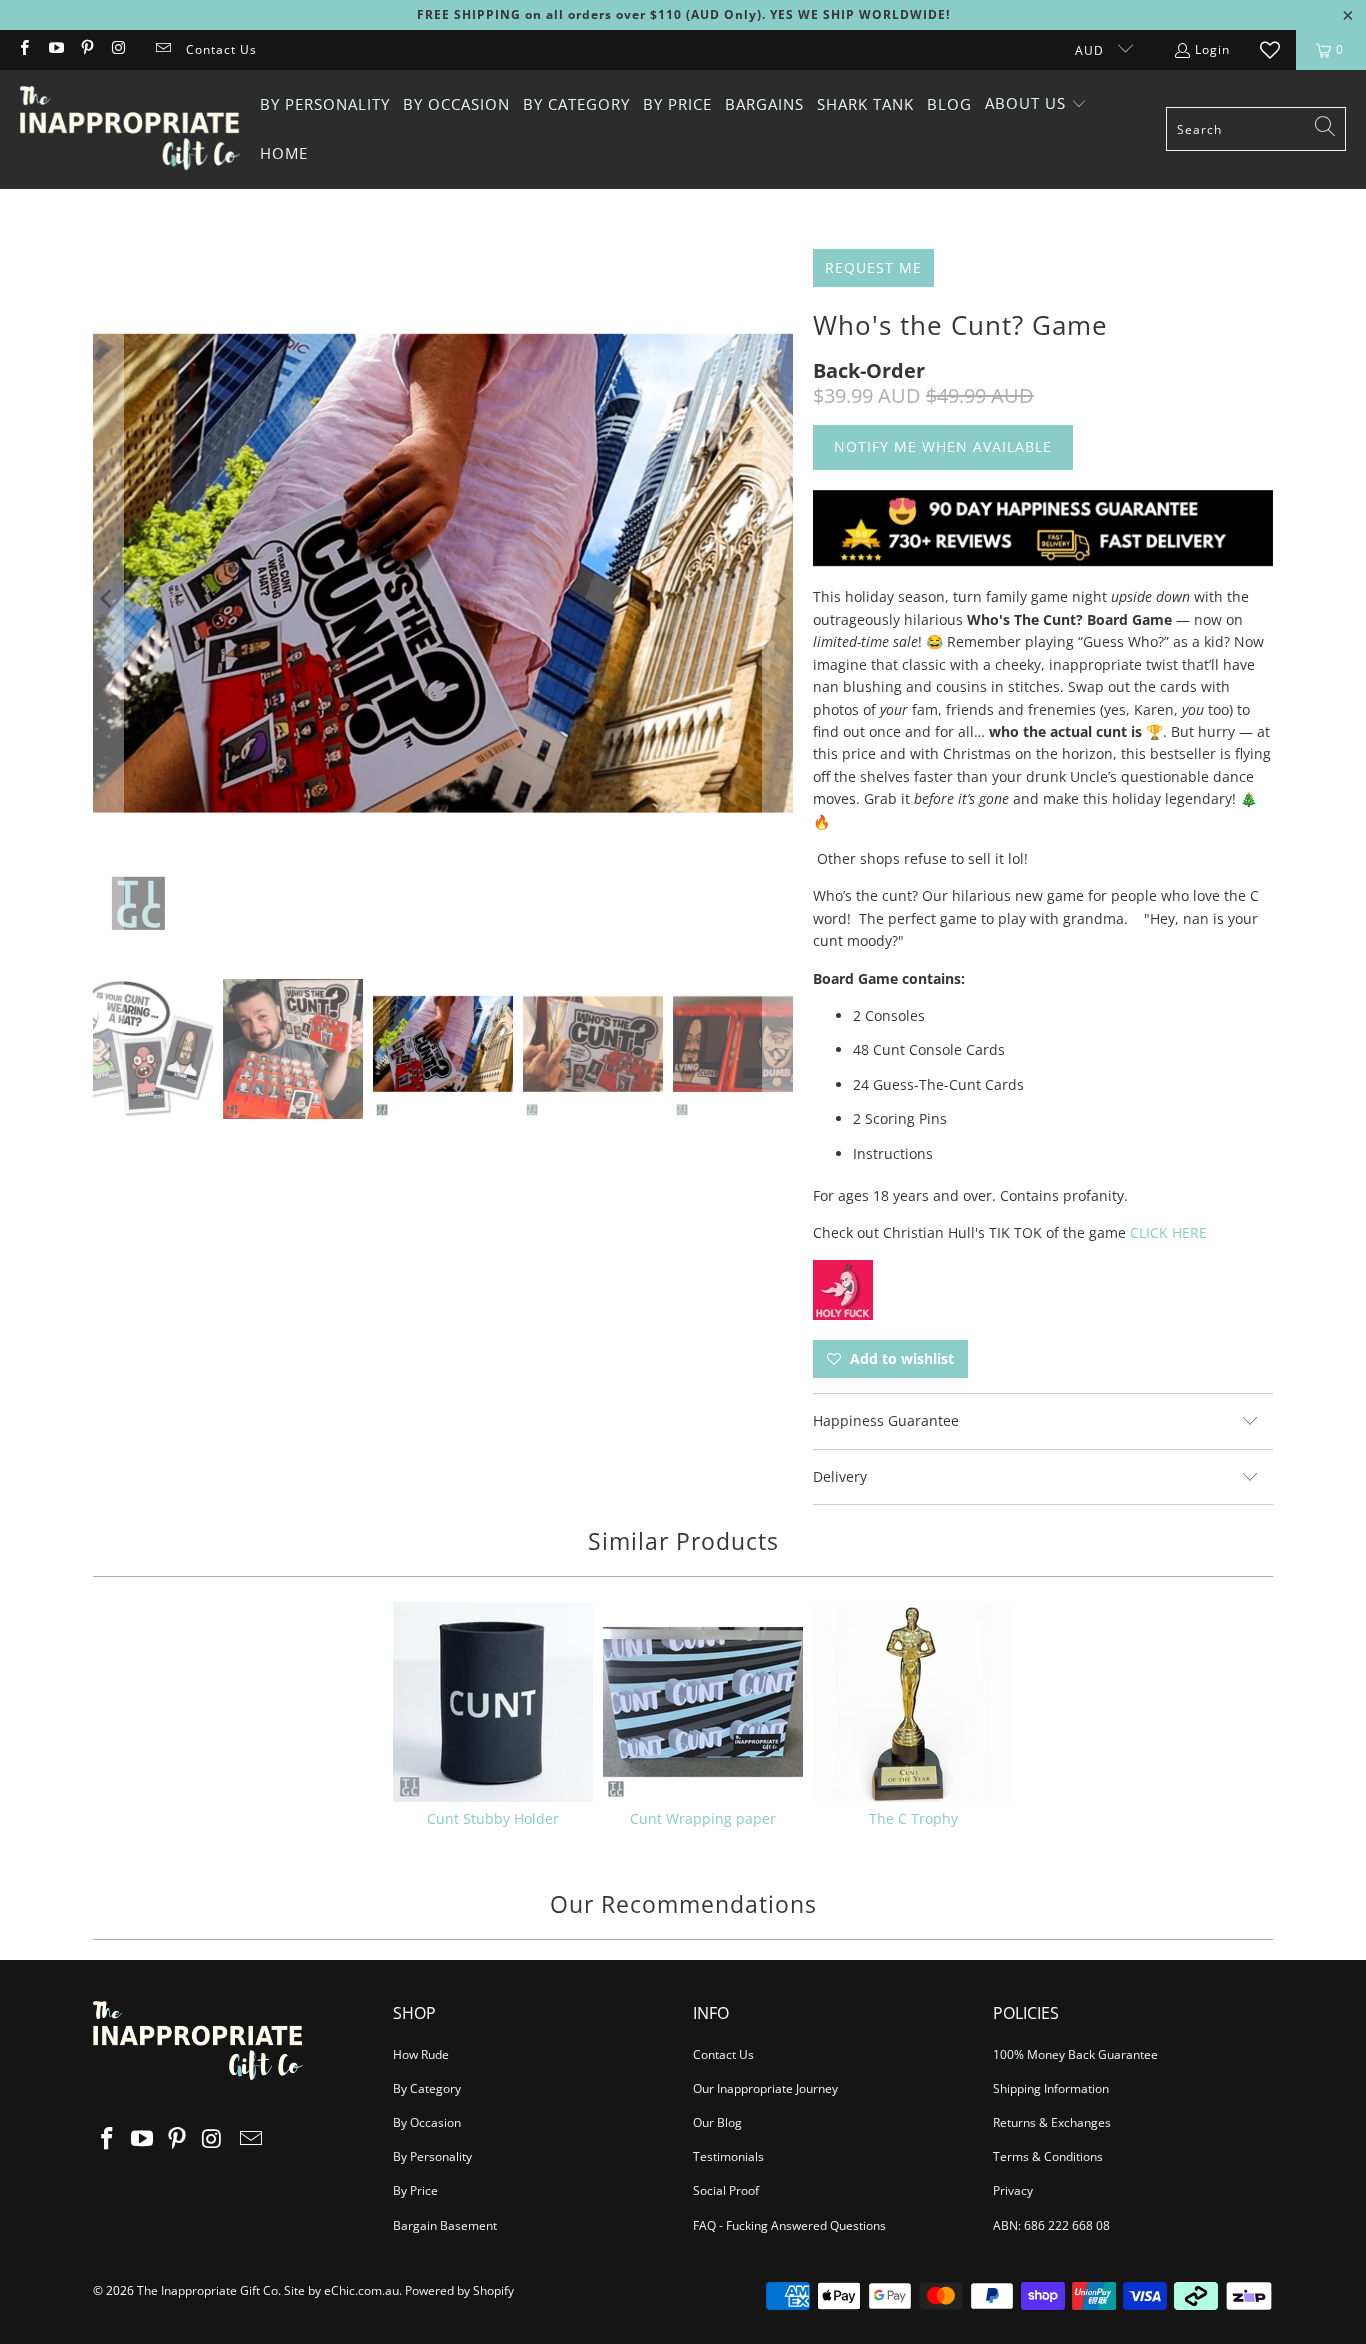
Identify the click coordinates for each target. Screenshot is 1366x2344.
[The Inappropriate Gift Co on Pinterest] (86, 49)
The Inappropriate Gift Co (207, 2290)
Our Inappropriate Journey (765, 2088)
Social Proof (726, 2190)
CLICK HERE (1168, 1232)
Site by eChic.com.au (341, 2290)
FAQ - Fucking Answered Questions (789, 2225)
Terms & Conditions (1048, 2156)
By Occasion (427, 2122)
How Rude (421, 2054)
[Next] (778, 599)
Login (1212, 49)
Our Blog (717, 2122)
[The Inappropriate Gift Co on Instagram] (117, 49)
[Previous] (108, 599)
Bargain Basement (445, 2225)
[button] (1036, 104)
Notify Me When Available (943, 446)
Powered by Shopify (459, 2290)
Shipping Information (1051, 2088)
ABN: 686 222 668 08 (1051, 2225)
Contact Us (221, 49)
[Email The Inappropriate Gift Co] (162, 49)
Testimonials (728, 2156)
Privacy (1013, 2190)
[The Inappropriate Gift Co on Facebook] (23, 49)
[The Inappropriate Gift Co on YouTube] (54, 49)
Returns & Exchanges (1052, 2122)
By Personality (432, 2156)
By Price (415, 2190)
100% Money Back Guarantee (1075, 2054)
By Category (427, 2088)
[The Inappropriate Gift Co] (130, 129)
